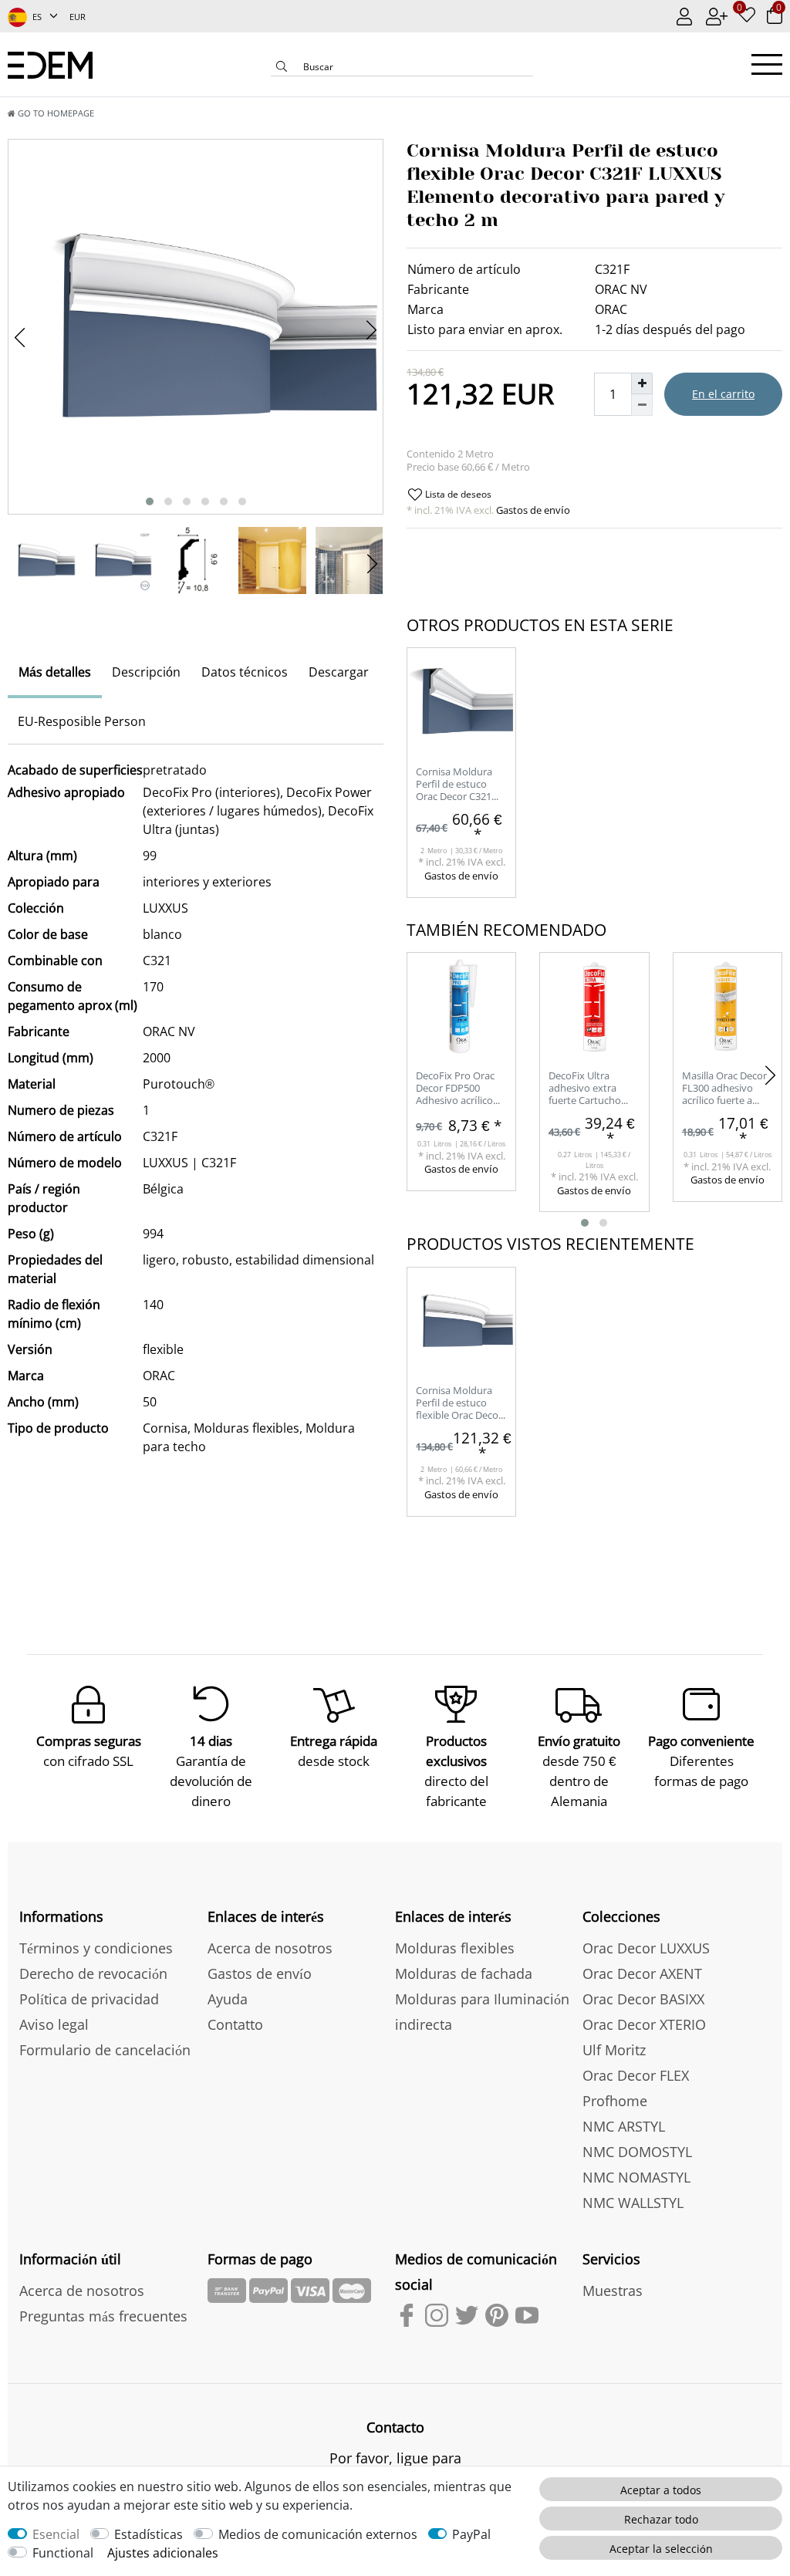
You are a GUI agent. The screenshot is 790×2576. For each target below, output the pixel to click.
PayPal (471, 2534)
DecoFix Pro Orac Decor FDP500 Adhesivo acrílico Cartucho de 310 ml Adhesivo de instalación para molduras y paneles (461, 1089)
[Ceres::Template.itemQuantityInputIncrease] (642, 383)
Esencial (56, 2534)
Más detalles (55, 672)
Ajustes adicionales (163, 2553)
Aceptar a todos (661, 2490)
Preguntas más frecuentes (103, 2316)
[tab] (55, 674)
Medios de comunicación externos (318, 2534)
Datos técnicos (245, 672)
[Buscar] (282, 68)
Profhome (615, 2101)
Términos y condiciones (96, 1948)
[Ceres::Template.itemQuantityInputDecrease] (642, 405)
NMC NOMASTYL (636, 2177)
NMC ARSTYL (624, 2126)
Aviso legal (54, 2024)
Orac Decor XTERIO (644, 2024)
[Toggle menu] (767, 64)
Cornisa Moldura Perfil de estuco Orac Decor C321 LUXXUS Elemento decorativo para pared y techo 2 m (457, 785)
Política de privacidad (89, 1999)
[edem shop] (50, 64)
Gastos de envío (532, 510)
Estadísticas (149, 2534)
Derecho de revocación (93, 1973)
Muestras (613, 2291)
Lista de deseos (457, 494)
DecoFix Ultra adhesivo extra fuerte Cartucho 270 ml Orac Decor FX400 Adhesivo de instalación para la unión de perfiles (592, 1089)
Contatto (235, 2024)
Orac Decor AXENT (642, 1973)
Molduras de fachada (464, 1973)
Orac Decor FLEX (636, 2075)
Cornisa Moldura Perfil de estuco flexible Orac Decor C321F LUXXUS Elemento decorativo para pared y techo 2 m (459, 1404)
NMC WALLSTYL (633, 2203)
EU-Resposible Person (82, 721)
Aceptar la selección (661, 2549)
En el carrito (723, 394)
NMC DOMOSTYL (637, 2152)
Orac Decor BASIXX (643, 1999)
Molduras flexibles (455, 1948)
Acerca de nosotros (270, 1948)
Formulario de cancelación (105, 2050)
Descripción (146, 672)
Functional (63, 2553)
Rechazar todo (661, 2519)
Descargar (339, 672)
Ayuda (228, 1999)
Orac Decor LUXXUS (646, 1948)
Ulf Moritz (614, 2050)
